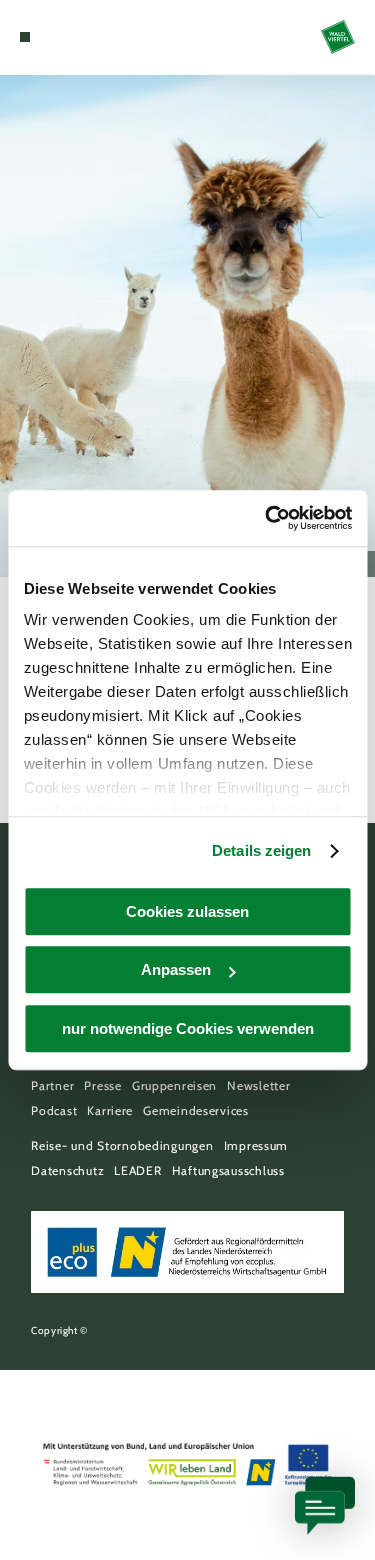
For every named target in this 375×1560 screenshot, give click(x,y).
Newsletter (258, 1085)
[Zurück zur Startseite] (338, 37)
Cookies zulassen (187, 911)
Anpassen (176, 969)
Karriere (110, 1110)
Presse (102, 1085)
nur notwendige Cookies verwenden (188, 1028)
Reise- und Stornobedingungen (122, 1145)
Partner (52, 1085)
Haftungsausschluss (228, 1170)
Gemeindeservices (196, 1110)
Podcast (54, 1110)
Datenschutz (67, 1170)
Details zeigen (261, 850)
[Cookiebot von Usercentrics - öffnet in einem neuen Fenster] (267, 518)
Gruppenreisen (174, 1085)
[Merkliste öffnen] (70, 37)
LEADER (137, 1170)
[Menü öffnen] (25, 37)
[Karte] (55, 37)
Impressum (256, 1145)
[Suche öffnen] (86, 37)
